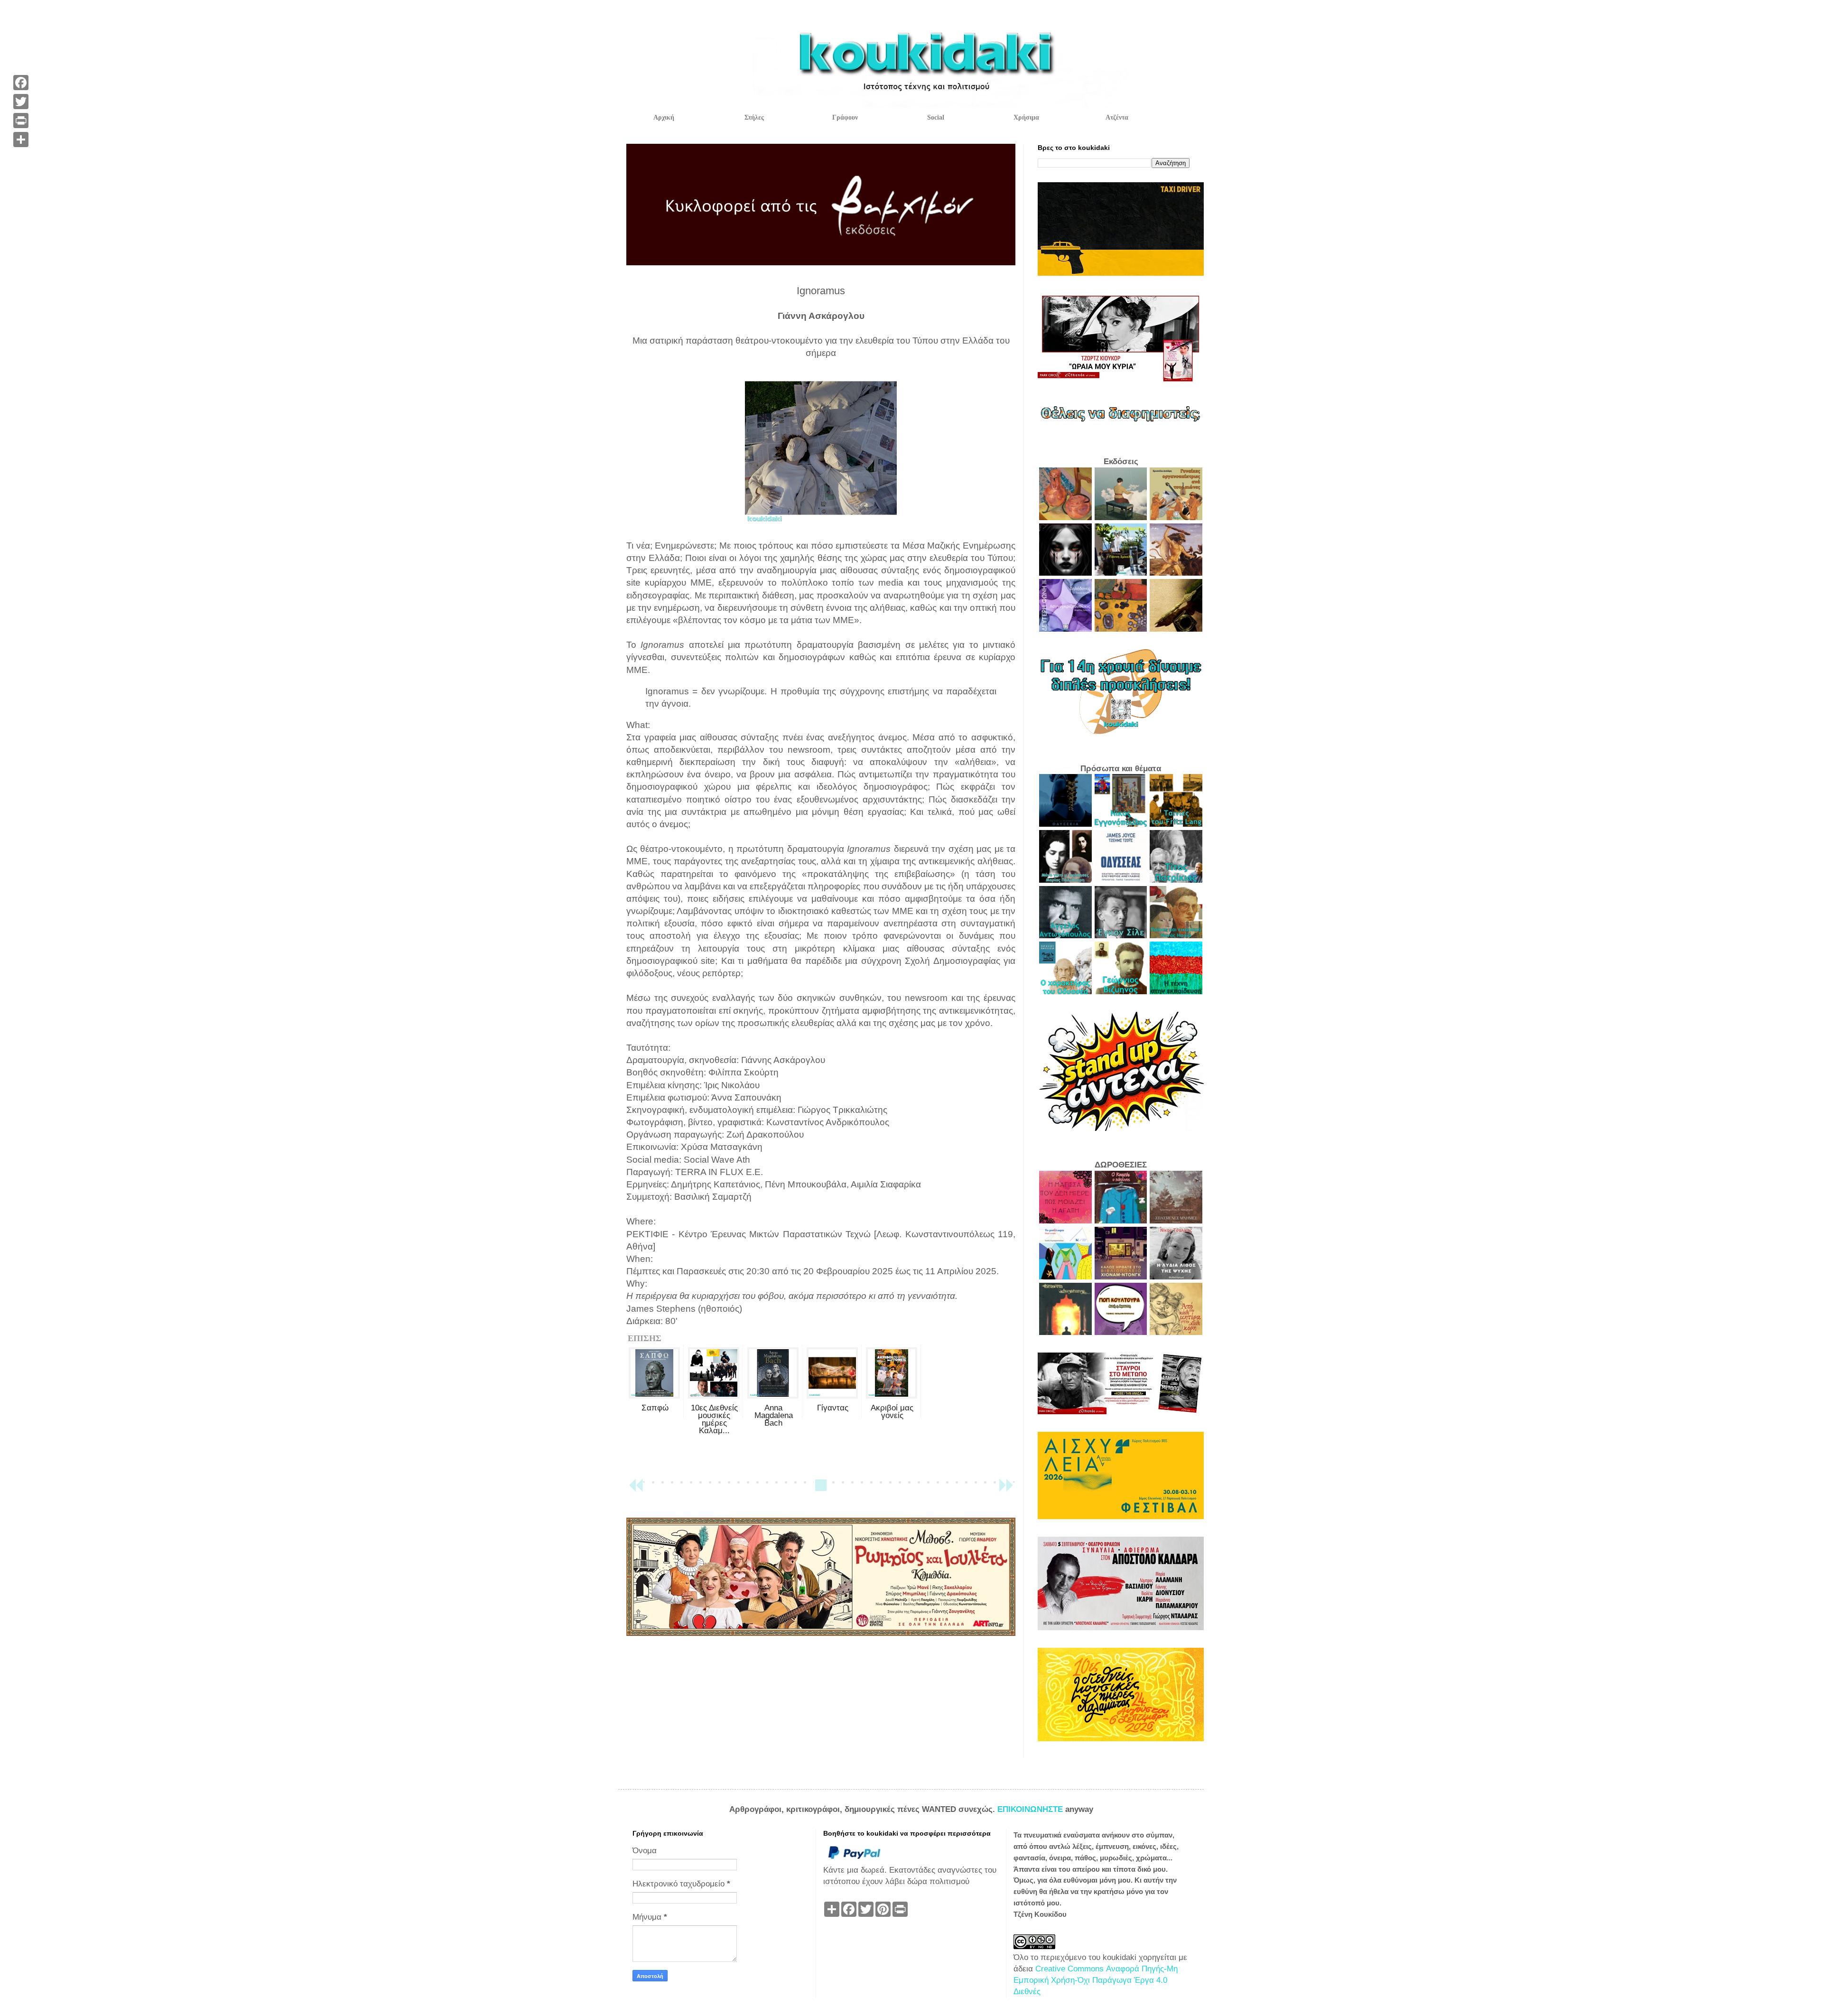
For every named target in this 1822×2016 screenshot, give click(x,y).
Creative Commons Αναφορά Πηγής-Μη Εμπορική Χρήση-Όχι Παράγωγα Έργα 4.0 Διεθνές (1096, 1980)
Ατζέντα (1117, 117)
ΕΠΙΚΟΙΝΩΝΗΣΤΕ (1031, 1809)
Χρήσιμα (1026, 117)
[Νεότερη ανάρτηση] (636, 1489)
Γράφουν (845, 117)
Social (936, 117)
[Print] (21, 121)
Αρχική (664, 117)
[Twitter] (21, 102)
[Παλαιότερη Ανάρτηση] (1006, 1489)
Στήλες (754, 117)
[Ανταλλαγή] (21, 140)
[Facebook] (21, 83)
